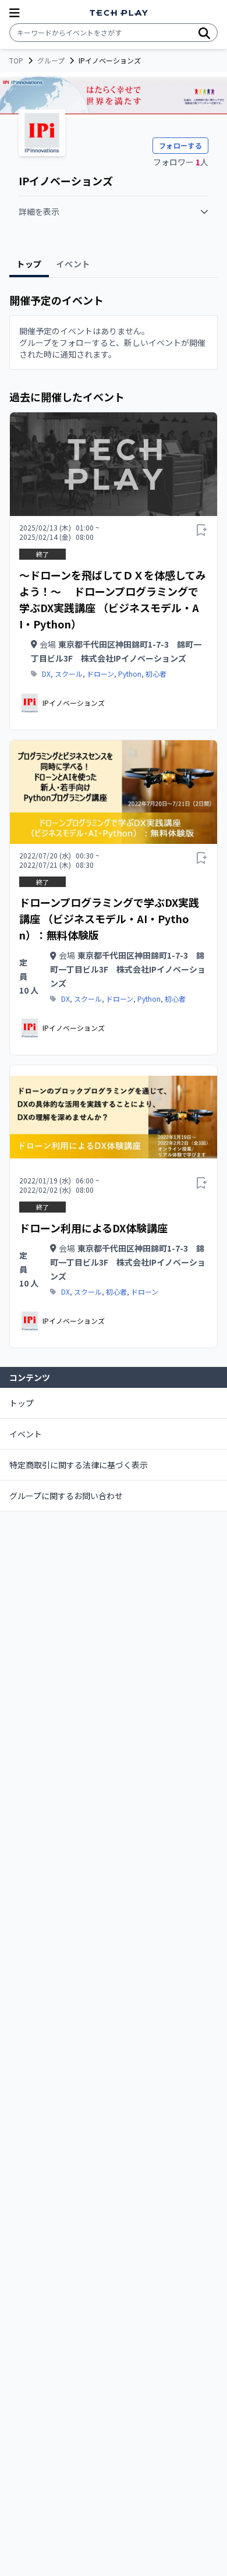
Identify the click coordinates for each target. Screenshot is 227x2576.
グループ (51, 61)
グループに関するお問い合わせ (66, 1496)
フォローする (180, 145)
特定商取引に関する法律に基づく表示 (79, 1465)
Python (130, 674)
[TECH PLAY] (119, 13)
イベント (26, 1434)
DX (46, 674)
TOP (16, 61)
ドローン (100, 674)
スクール (69, 674)
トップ (22, 1403)
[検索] (204, 33)
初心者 (156, 674)
